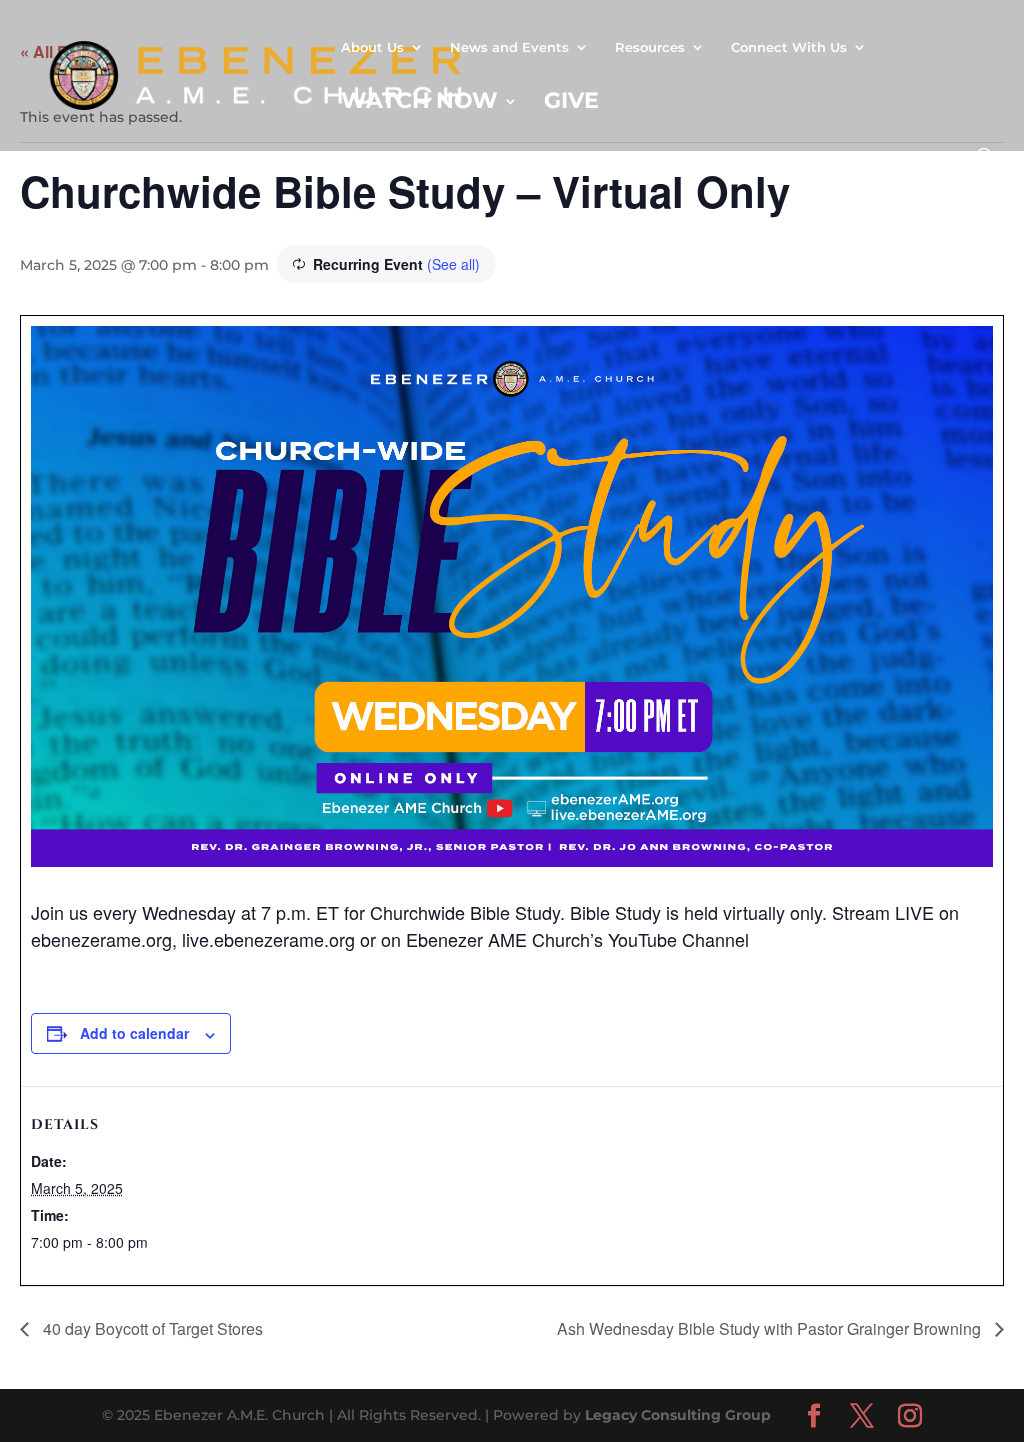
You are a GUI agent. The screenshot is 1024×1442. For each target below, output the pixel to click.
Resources (650, 47)
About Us (372, 47)
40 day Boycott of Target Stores (151, 1328)
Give (571, 104)
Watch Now (419, 104)
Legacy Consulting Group (678, 1415)
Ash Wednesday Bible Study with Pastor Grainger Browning (771, 1328)
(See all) (453, 264)
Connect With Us (789, 47)
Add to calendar (134, 1033)
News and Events (509, 47)
